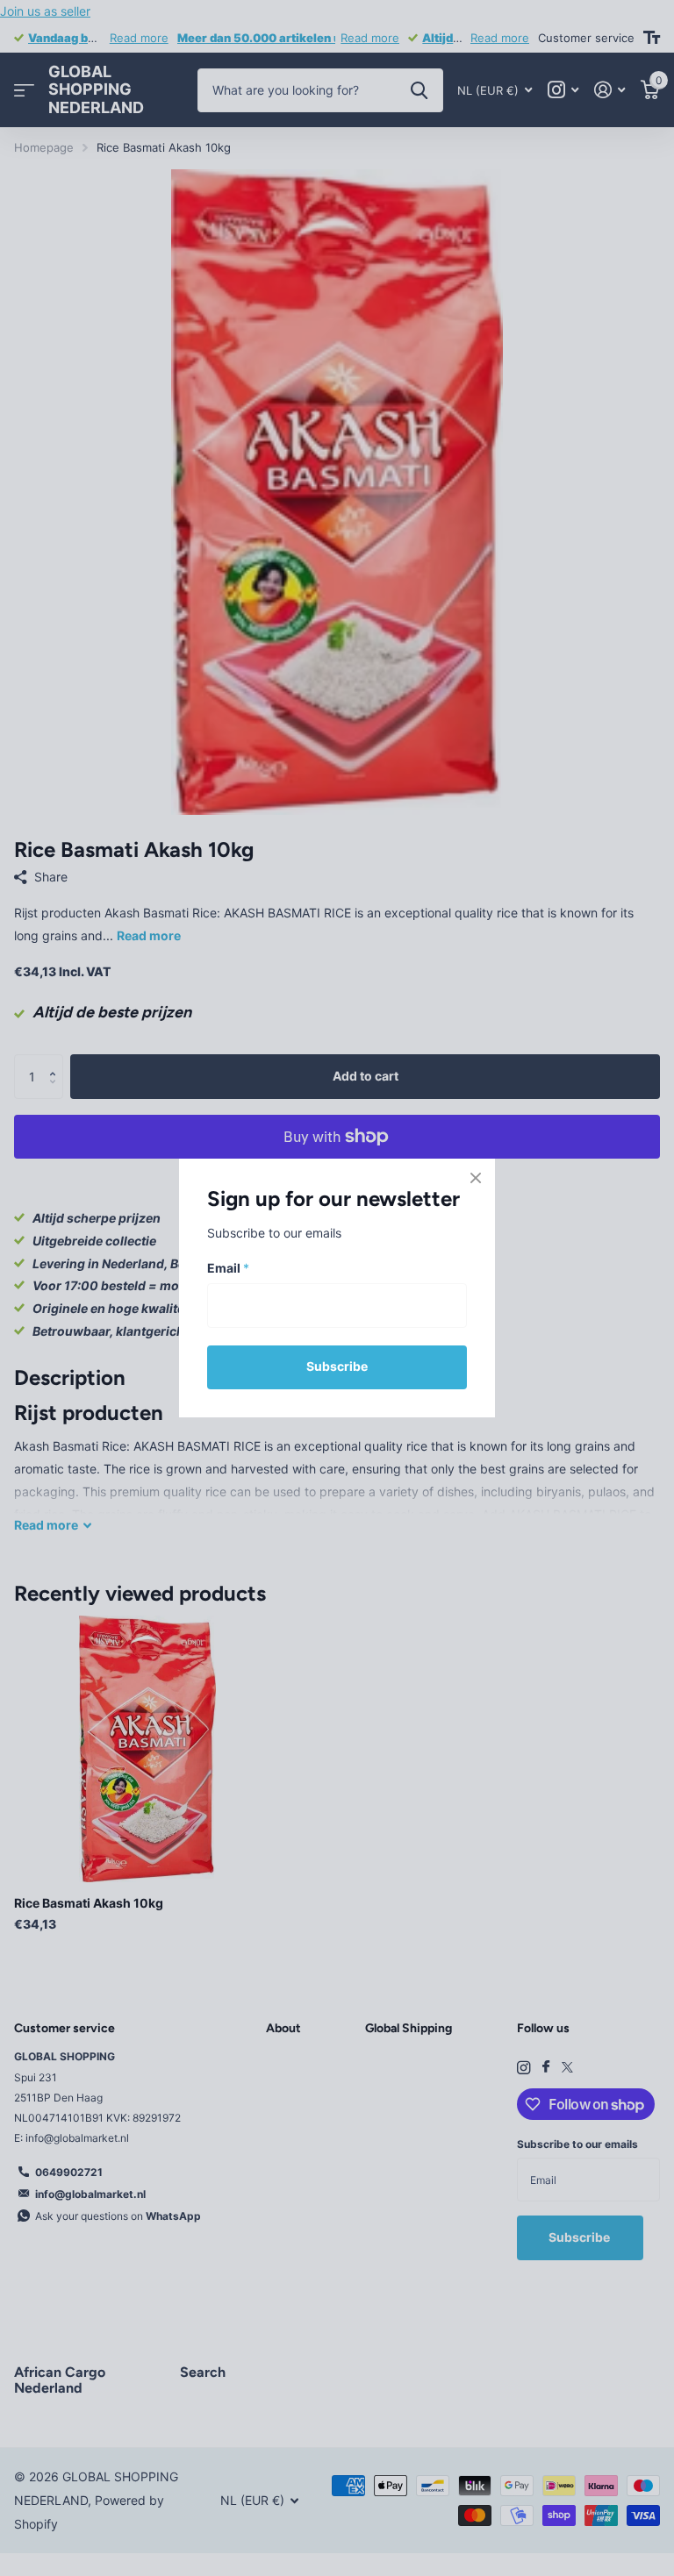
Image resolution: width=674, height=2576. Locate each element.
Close (476, 1178)
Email (228, 1269)
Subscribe (337, 1366)
